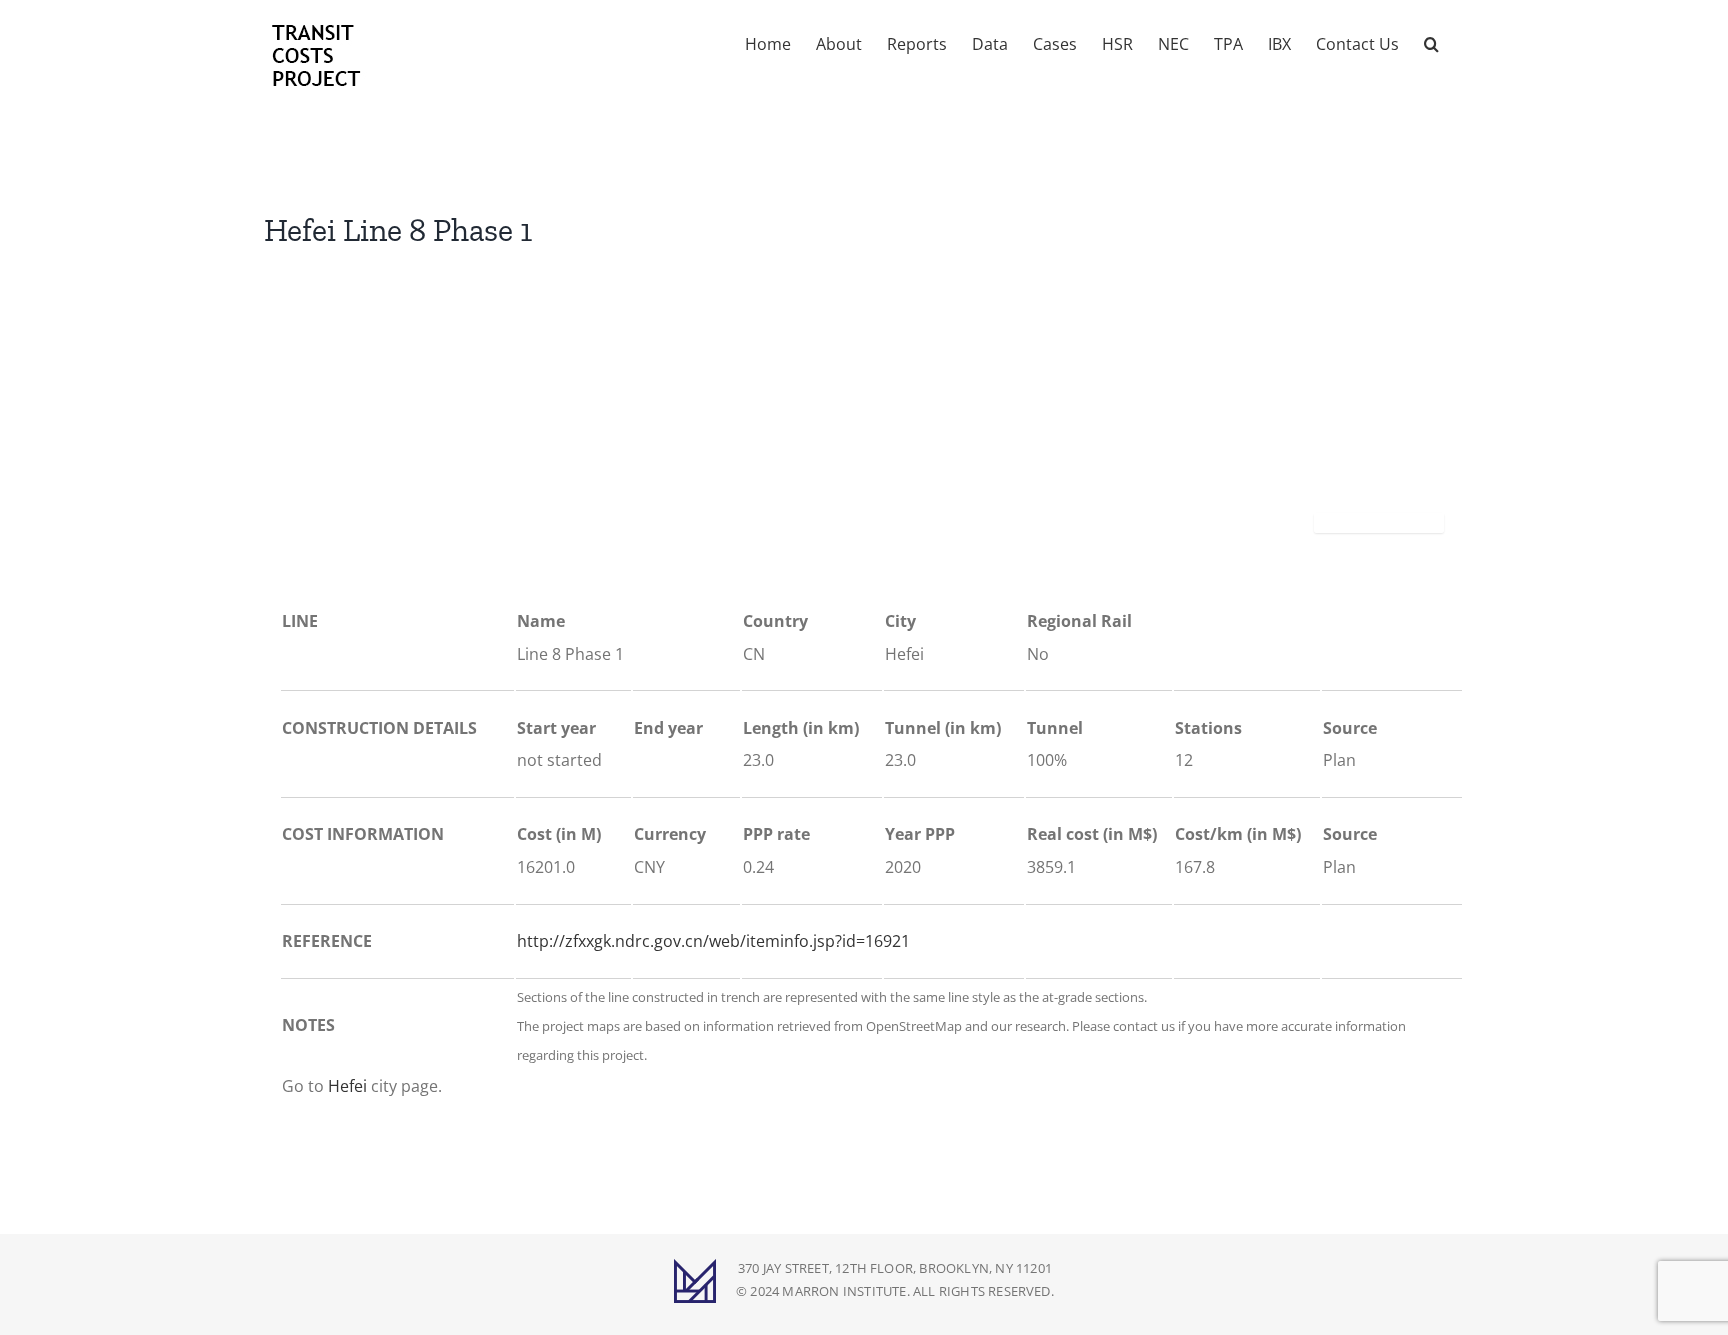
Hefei (347, 1086)
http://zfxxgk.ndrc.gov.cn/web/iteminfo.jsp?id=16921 (713, 941)
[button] (1431, 42)
